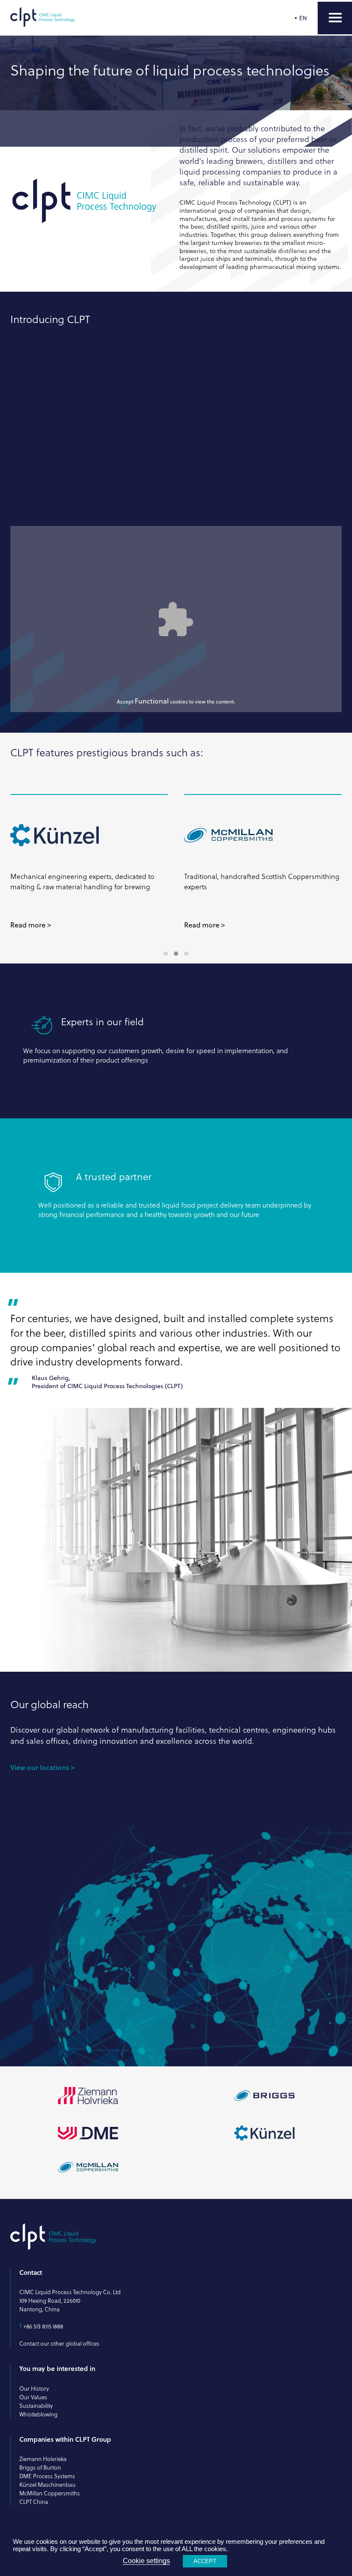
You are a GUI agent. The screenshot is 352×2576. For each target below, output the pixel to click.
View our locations (40, 1767)
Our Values (33, 2397)
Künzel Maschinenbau (47, 2485)
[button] (166, 954)
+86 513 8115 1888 (43, 2326)
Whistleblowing (38, 2414)
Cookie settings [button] (146, 2561)
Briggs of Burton (40, 2467)
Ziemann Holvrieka (43, 2459)
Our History (34, 2389)
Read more (28, 925)
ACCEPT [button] (205, 2561)
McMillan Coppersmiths (50, 2493)
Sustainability (36, 2406)
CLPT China (34, 2502)
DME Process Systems (47, 2476)
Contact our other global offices (59, 2343)
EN (303, 18)
